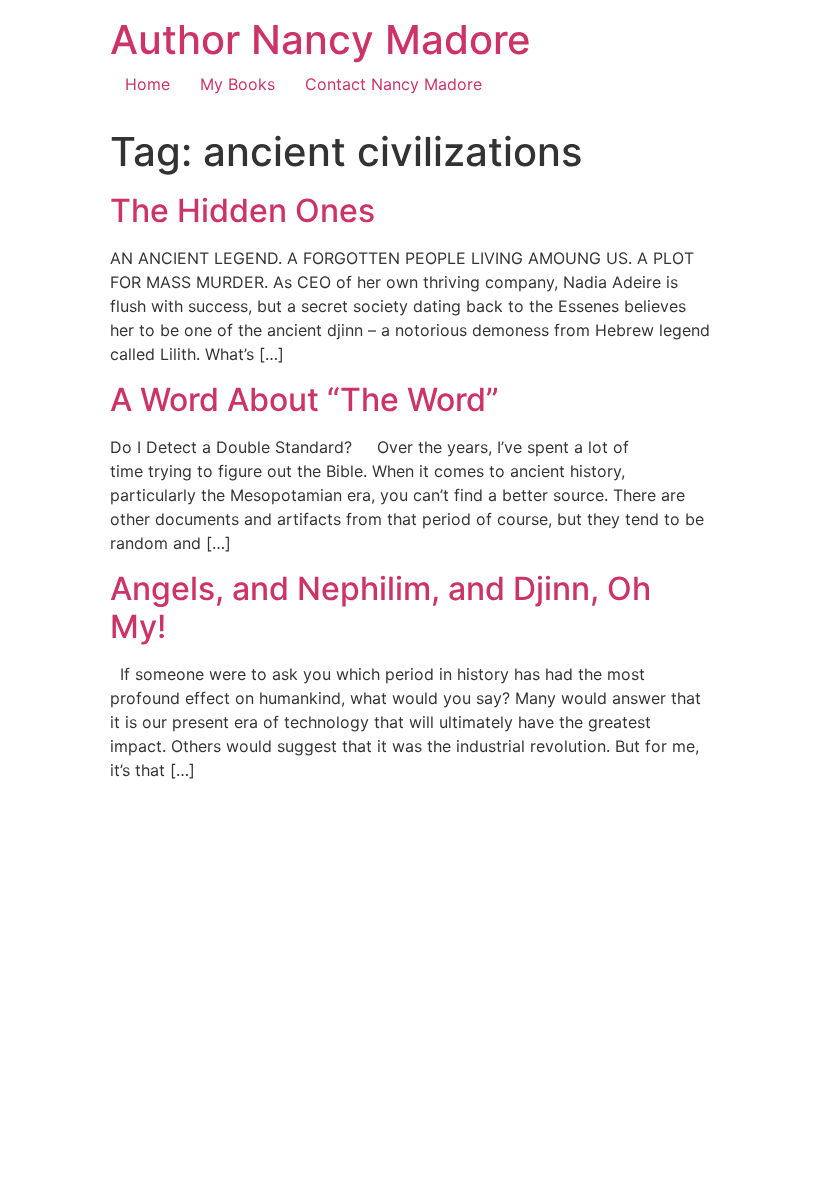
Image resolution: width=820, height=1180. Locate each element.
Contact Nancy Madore (393, 84)
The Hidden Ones (242, 210)
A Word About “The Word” (304, 399)
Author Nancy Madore (320, 39)
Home (147, 84)
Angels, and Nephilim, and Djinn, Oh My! (380, 607)
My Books (237, 84)
